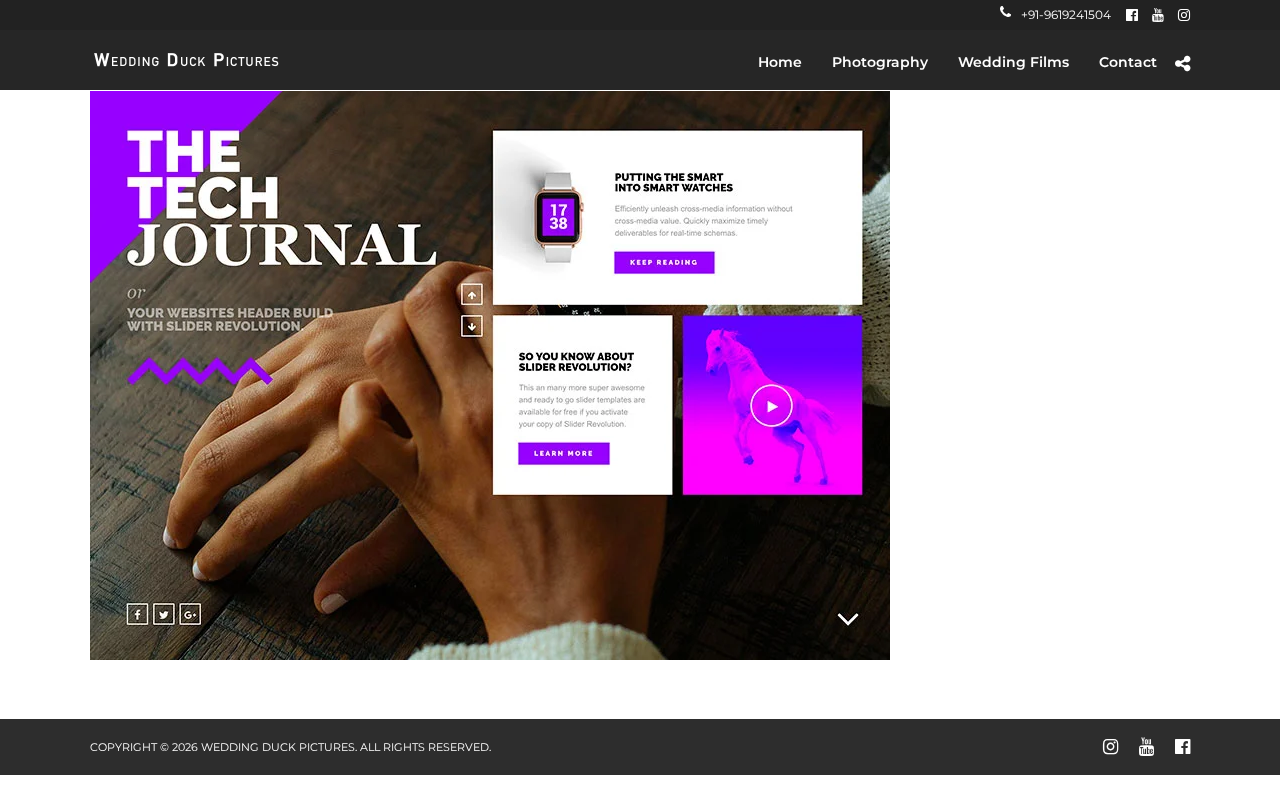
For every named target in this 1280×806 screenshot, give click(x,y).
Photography (880, 62)
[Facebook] (1132, 15)
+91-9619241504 (1066, 14)
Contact (1128, 62)
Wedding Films (1013, 62)
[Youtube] (1158, 15)
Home (780, 62)
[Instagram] (1184, 15)
